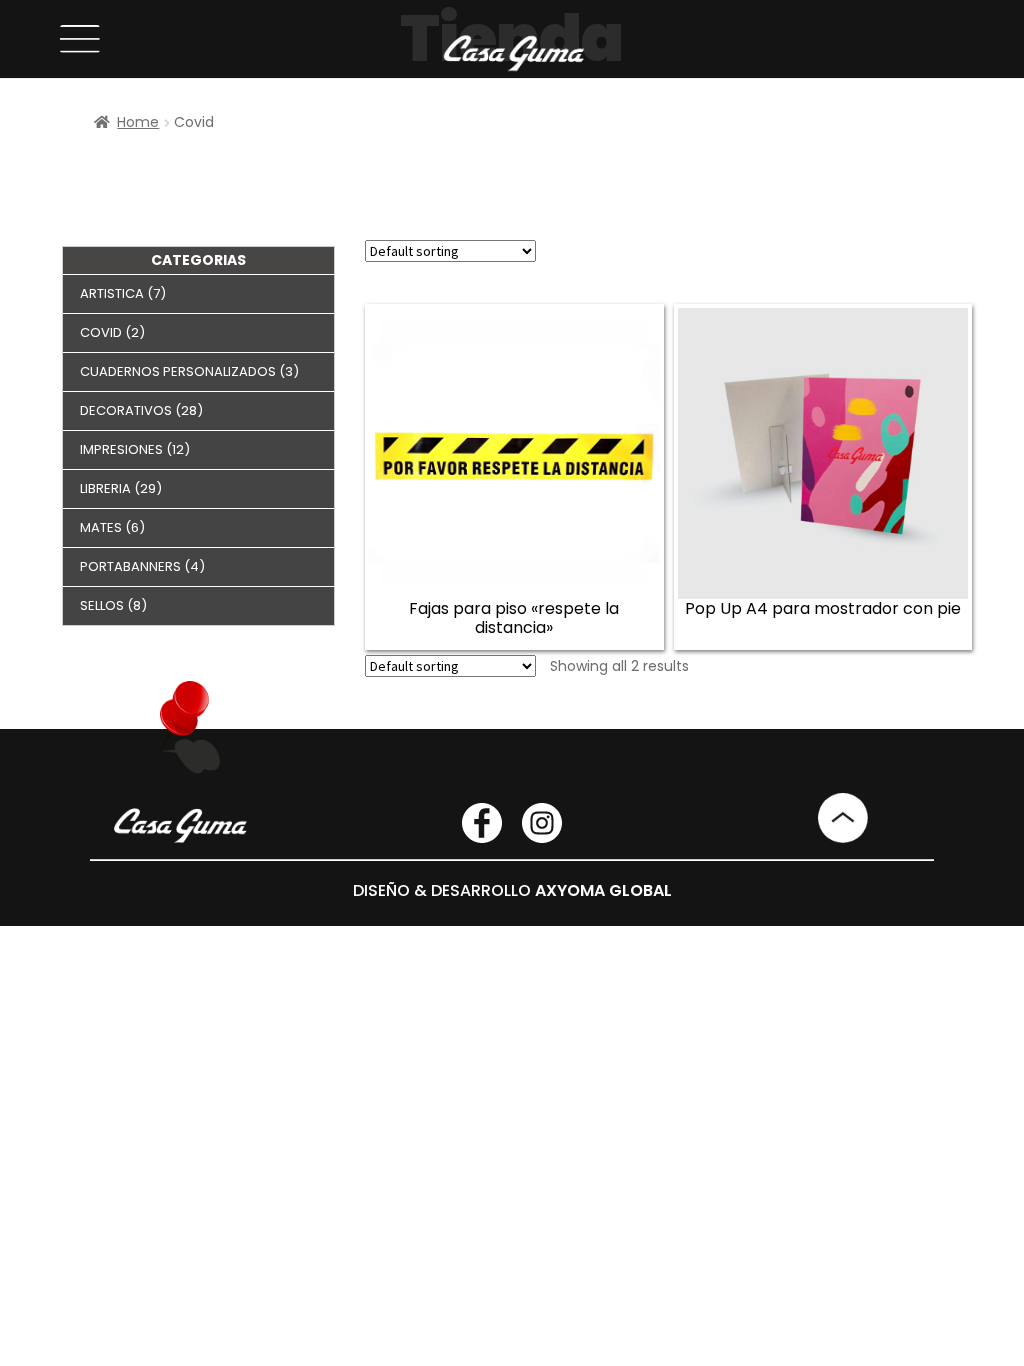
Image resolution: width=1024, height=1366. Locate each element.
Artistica (112, 293)
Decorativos (126, 410)
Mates (101, 527)
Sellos (102, 605)
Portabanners (130, 566)
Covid (101, 332)
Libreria (105, 488)
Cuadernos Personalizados (178, 371)
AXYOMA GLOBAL (603, 890)
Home (138, 122)
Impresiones (121, 449)
